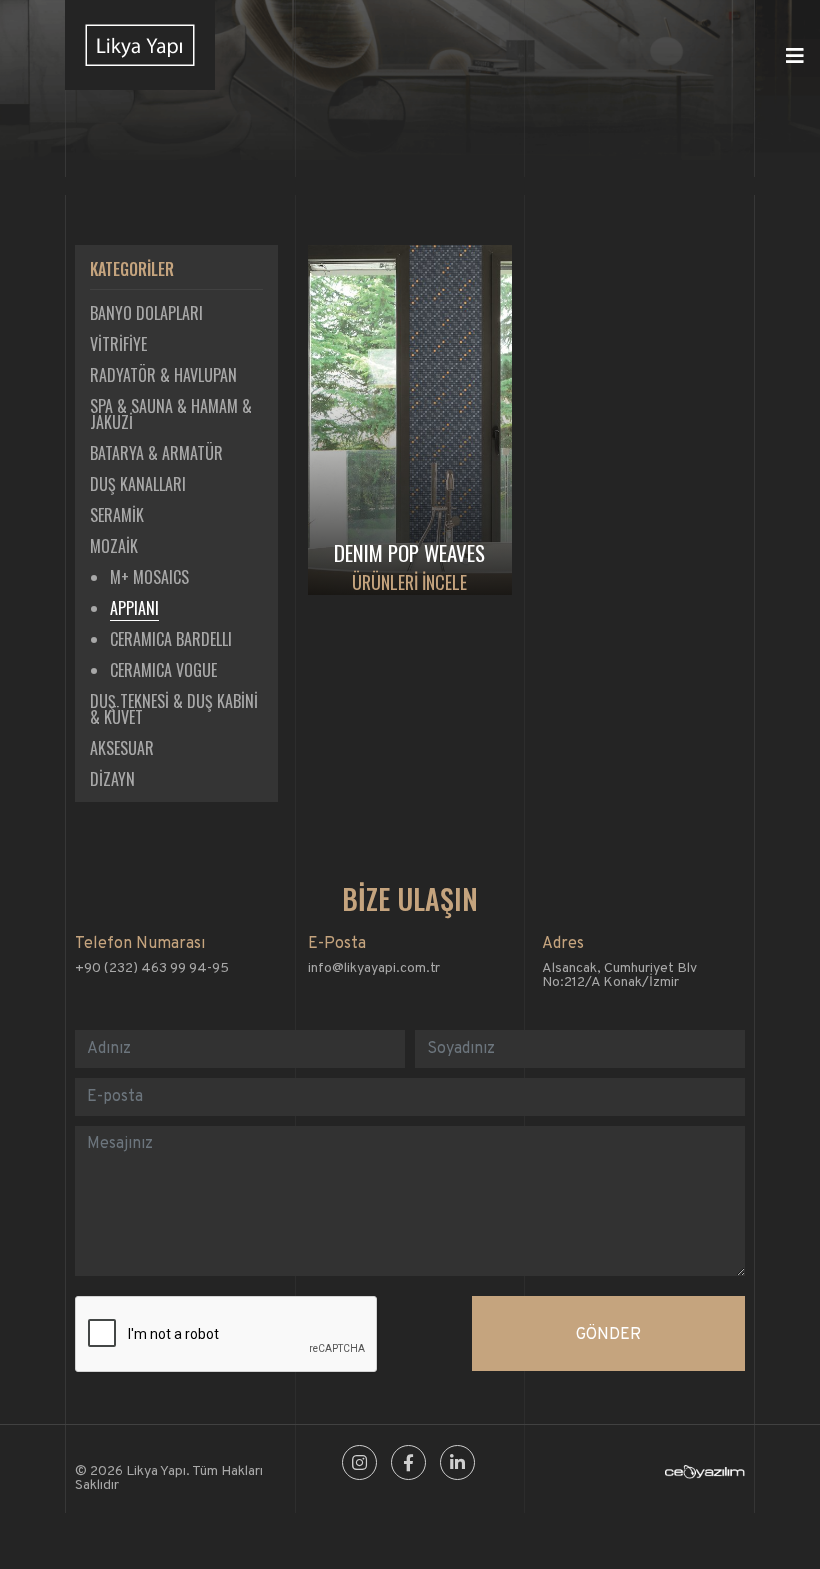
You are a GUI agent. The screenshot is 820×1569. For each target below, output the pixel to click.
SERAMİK (117, 515)
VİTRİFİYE (118, 344)
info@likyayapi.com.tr (374, 968)
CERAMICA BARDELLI (171, 639)
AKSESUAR (122, 748)
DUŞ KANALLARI (138, 484)
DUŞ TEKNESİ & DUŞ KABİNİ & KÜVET (174, 709)
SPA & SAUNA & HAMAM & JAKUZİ (171, 414)
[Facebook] (408, 1465)
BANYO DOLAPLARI (146, 313)
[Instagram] (359, 1465)
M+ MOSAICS (149, 577)
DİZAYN (112, 779)
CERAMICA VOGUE (163, 670)
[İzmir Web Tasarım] (705, 1475)
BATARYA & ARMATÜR (156, 453)
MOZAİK (114, 546)
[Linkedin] (457, 1465)
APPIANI (134, 608)
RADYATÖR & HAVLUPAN (163, 375)
